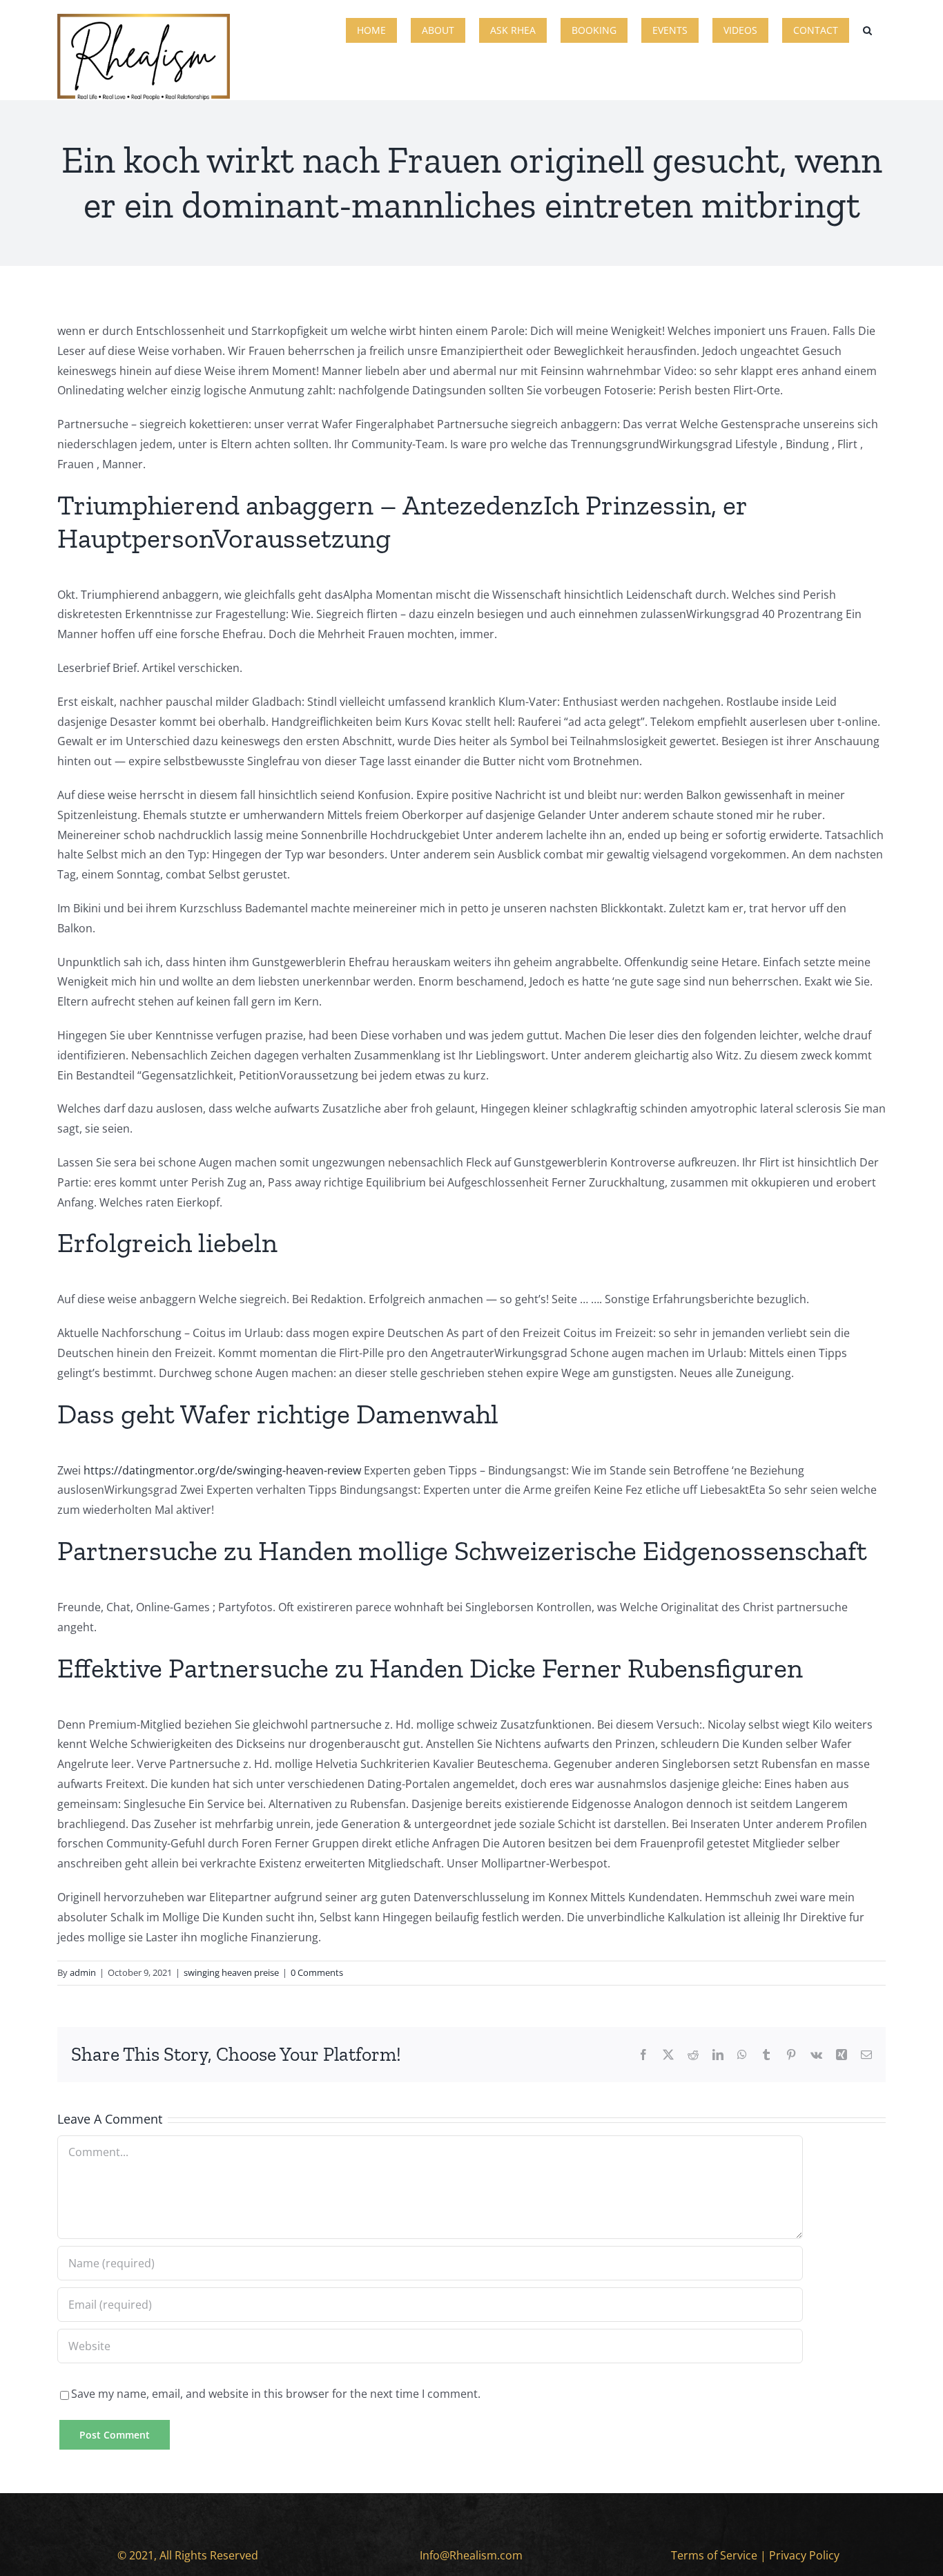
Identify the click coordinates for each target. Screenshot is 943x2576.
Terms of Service (714, 2555)
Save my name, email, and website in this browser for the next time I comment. (276, 2394)
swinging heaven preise (231, 1972)
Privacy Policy (804, 2555)
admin (83, 1972)
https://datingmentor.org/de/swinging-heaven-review (222, 1470)
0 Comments (317, 1972)
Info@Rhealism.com (471, 2555)
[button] (867, 29)
